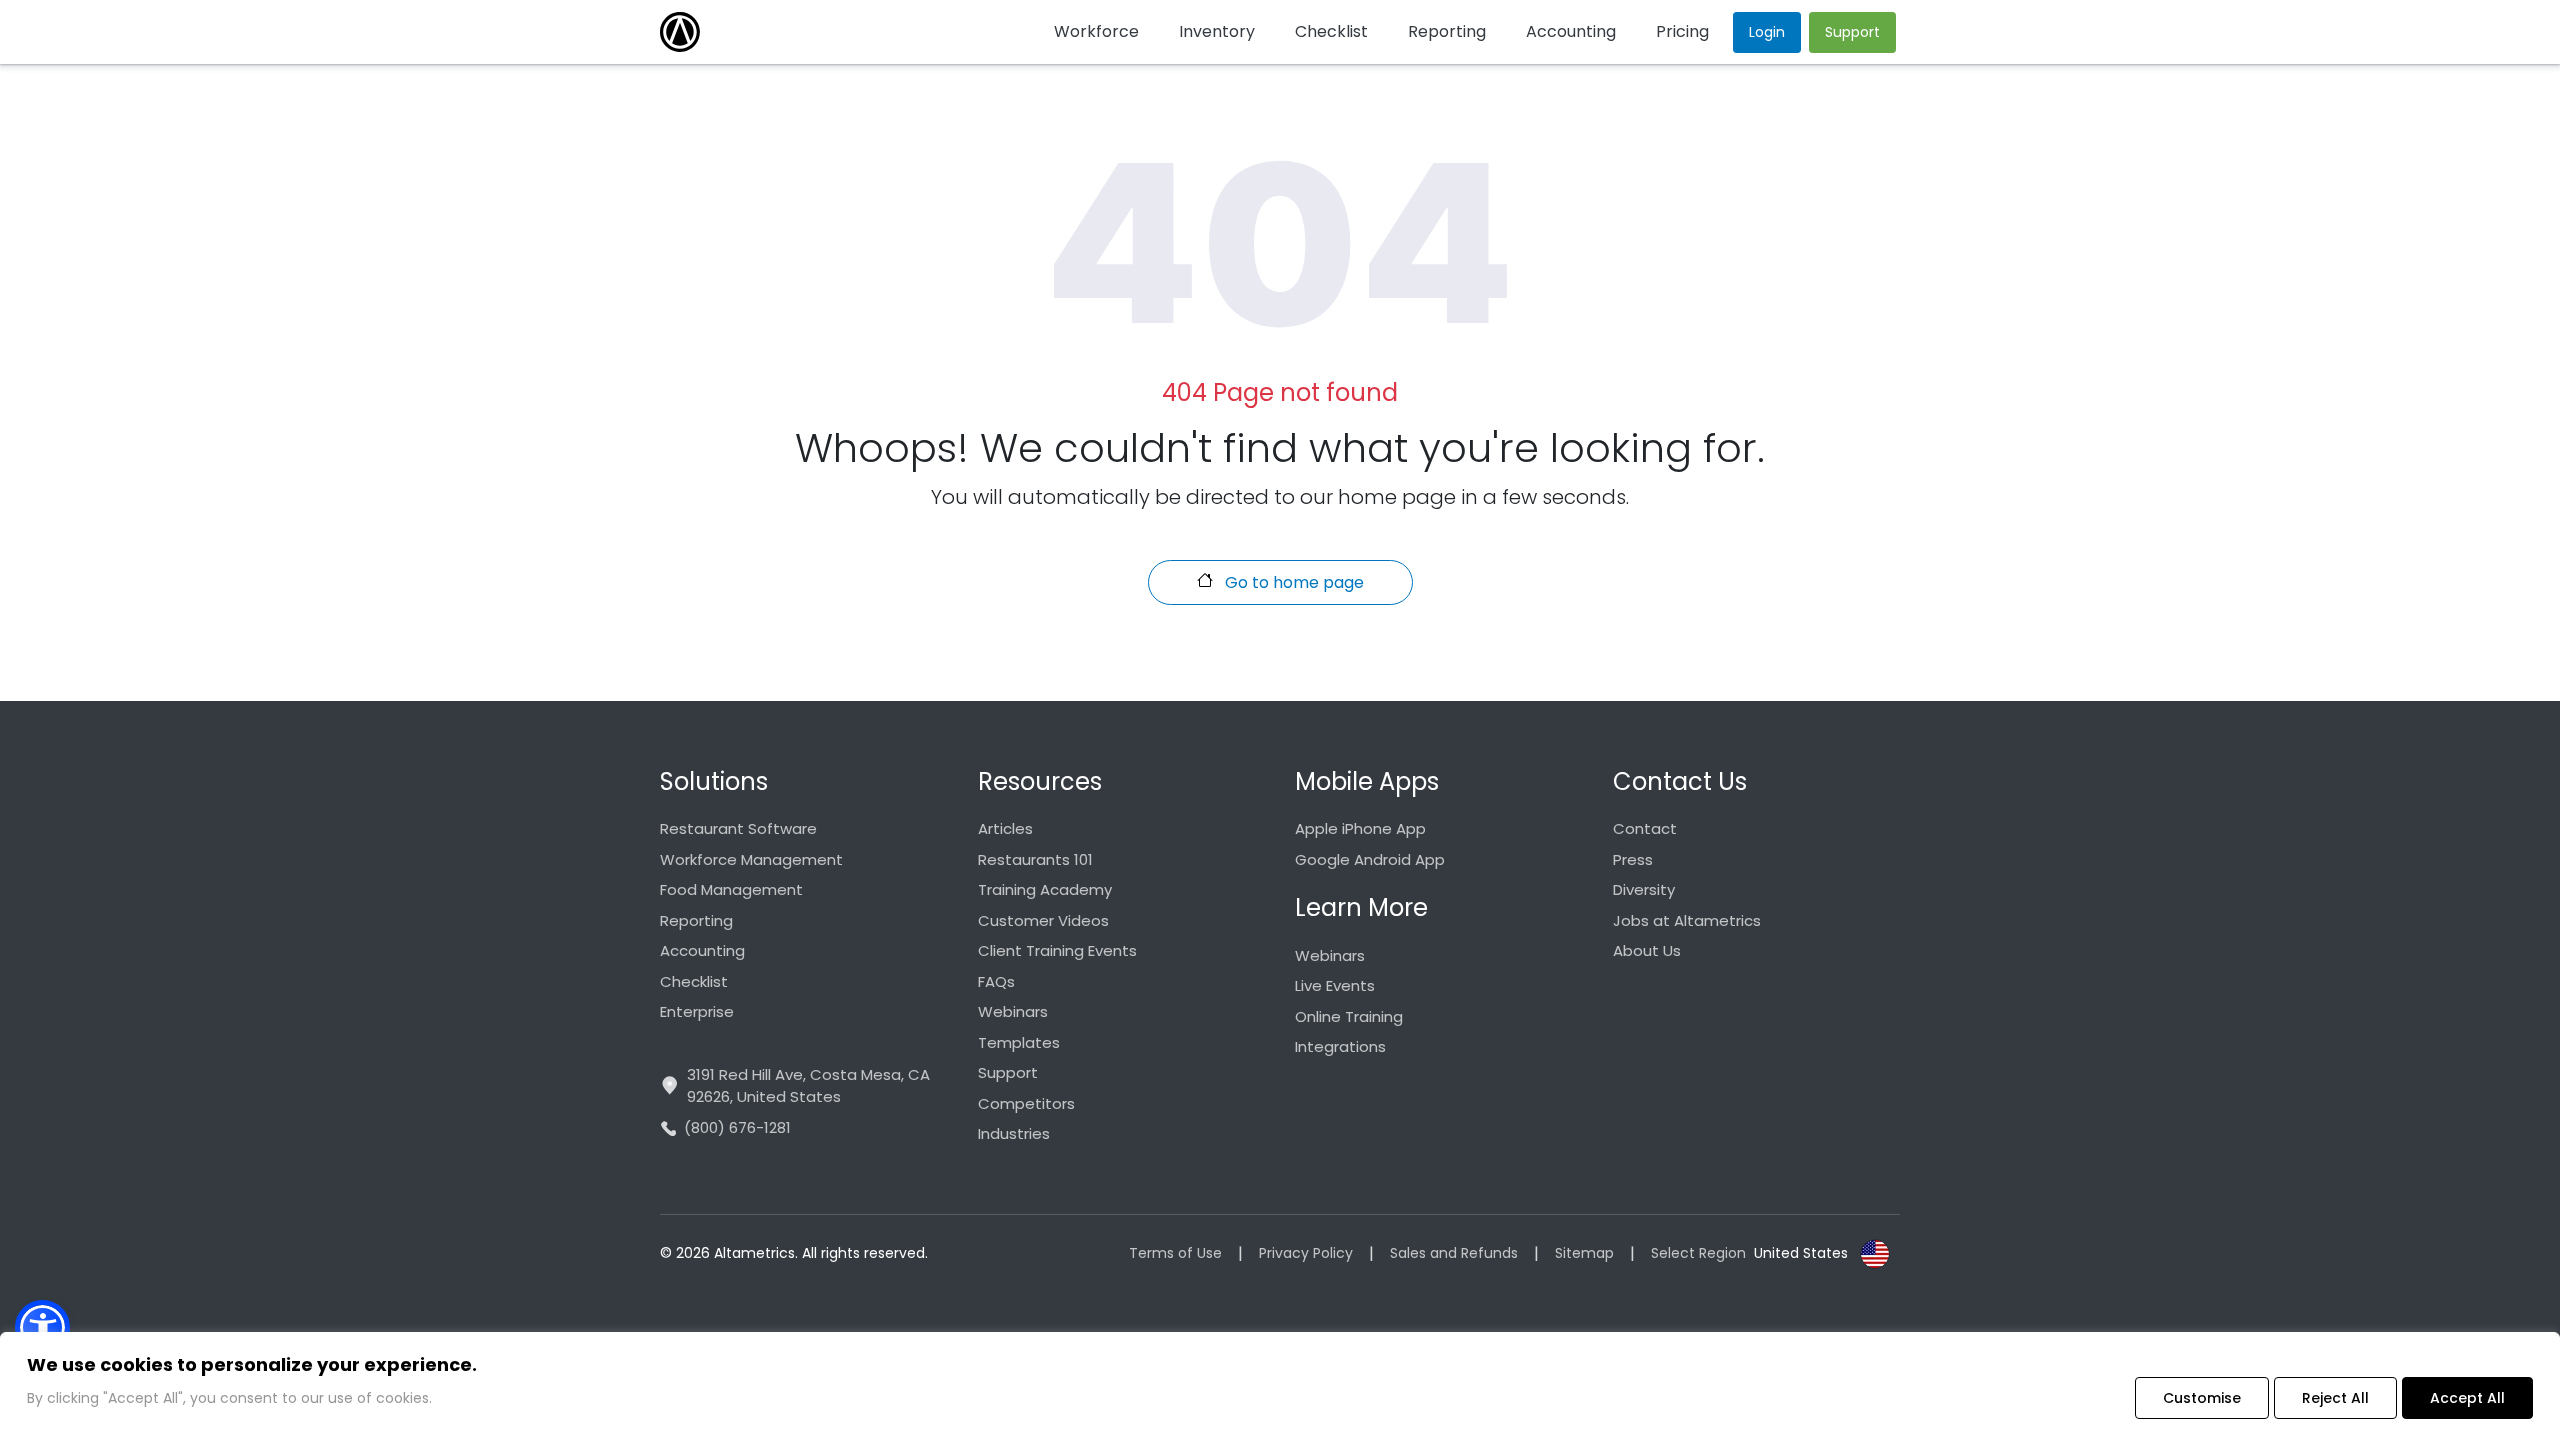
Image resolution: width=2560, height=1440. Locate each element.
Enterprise (697, 1011)
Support (1008, 1072)
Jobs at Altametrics (1687, 920)
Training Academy (1045, 889)
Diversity (1644, 889)
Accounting (702, 950)
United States (1801, 1253)
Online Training (1349, 1016)
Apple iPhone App (1360, 828)
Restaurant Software (738, 828)
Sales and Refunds (1454, 1253)
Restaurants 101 (1035, 859)
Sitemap (1584, 1253)
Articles (1005, 828)
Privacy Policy (1306, 1253)
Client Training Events (1057, 950)
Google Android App (1370, 859)
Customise (2202, 1398)
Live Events (1335, 985)
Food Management (731, 889)
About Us (1647, 950)
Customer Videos (1043, 920)
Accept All (2467, 1398)
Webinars (1013, 1011)
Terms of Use (1175, 1253)
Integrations (1340, 1046)
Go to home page (1292, 582)
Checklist (694, 981)
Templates (1019, 1042)
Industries (1014, 1133)
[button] (42, 1327)
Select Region (1698, 1253)
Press (1633, 859)
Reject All (2335, 1398)
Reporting (696, 920)
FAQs (996, 981)
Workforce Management (751, 859)
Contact (1645, 828)
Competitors (1026, 1103)
